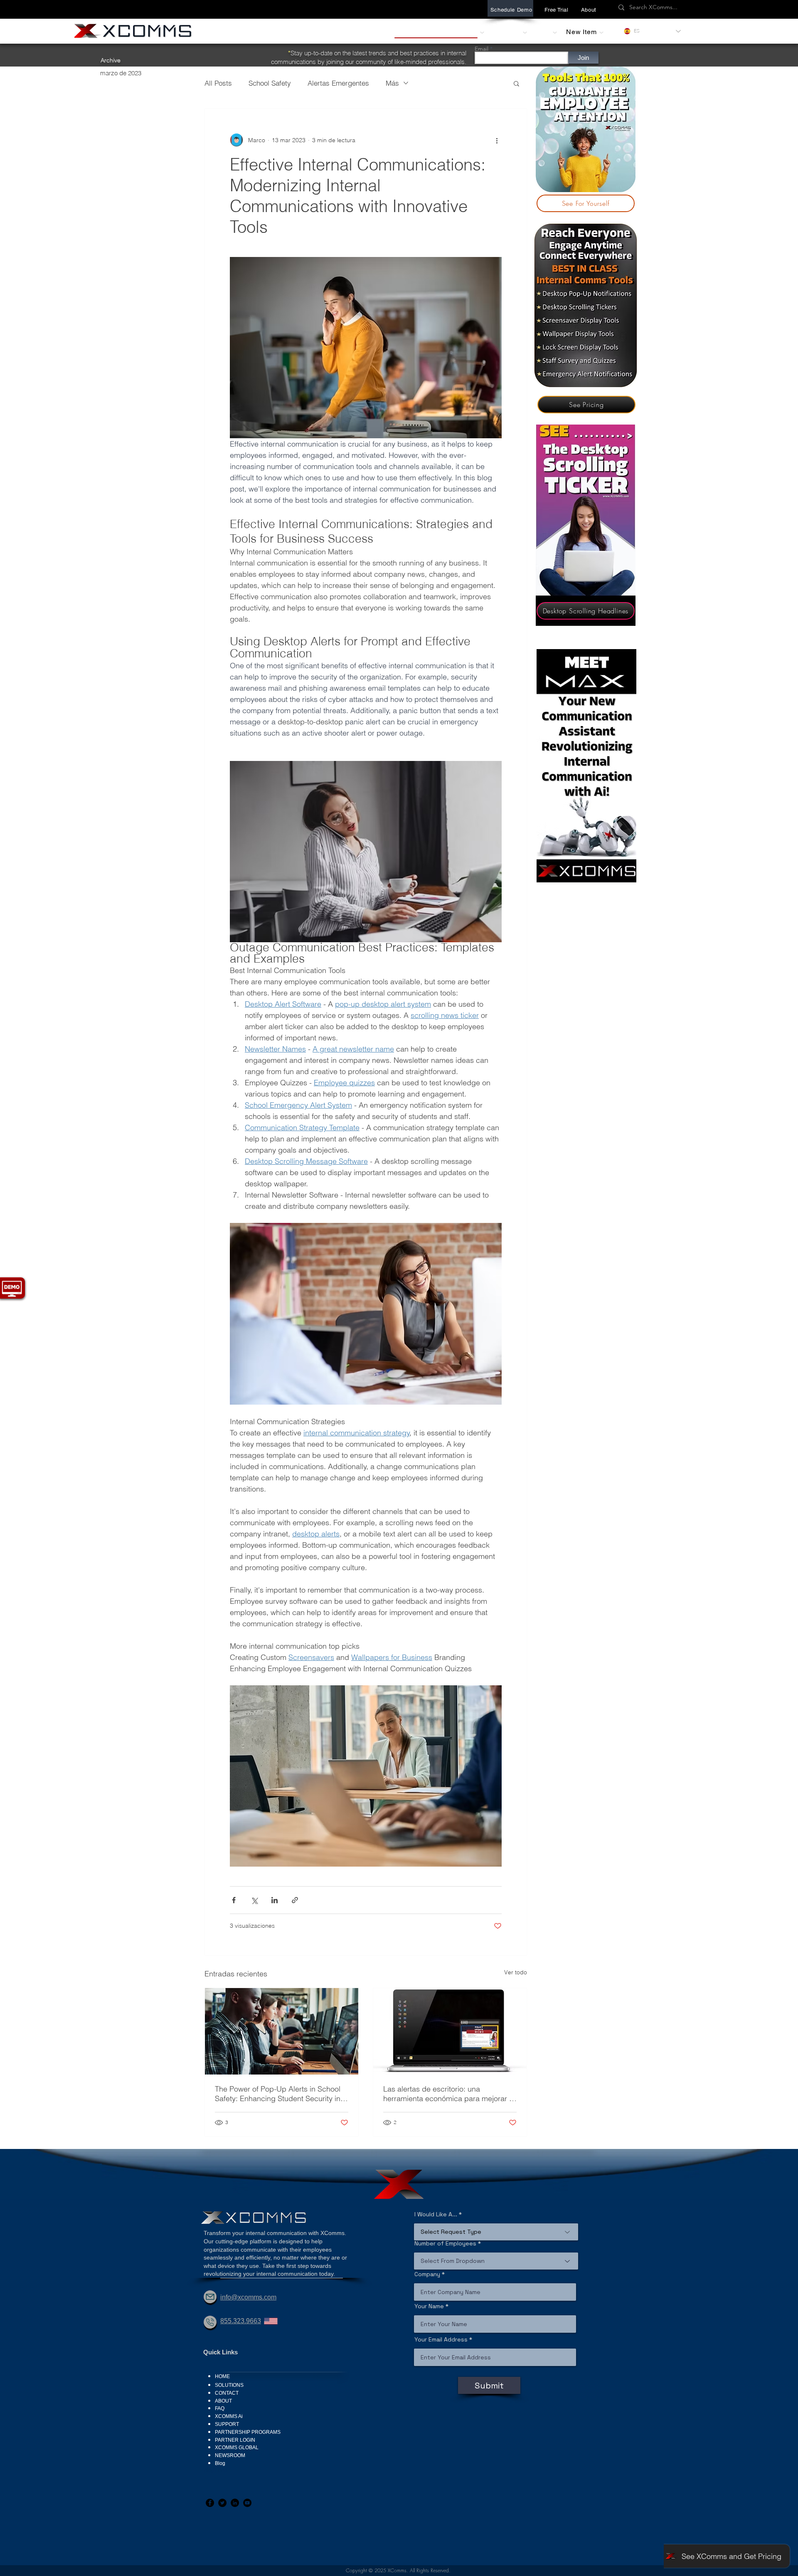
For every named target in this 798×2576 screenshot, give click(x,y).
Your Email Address (441, 2339)
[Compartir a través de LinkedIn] (275, 1900)
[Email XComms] (210, 2297)
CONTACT (227, 2393)
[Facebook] (210, 2503)
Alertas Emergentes (338, 83)
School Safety (270, 83)
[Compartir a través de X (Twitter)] (254, 1900)
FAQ (220, 2408)
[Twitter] (222, 2503)
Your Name (429, 2306)
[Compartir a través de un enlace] (295, 1900)
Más (392, 83)
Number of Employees (445, 2243)
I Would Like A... (436, 2214)
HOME (222, 2376)
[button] (589, 10)
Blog (220, 2463)
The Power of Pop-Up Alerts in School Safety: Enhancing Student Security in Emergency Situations (278, 2094)
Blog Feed (215, 2470)
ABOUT (223, 2401)
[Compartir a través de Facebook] (234, 1900)
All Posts (218, 83)
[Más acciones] (497, 140)
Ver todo (516, 1972)
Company (427, 2274)
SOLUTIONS (229, 2385)
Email (482, 49)
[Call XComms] (210, 2322)
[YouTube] (247, 2503)
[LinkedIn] (235, 2503)
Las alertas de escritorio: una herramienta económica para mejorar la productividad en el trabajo (449, 2094)
